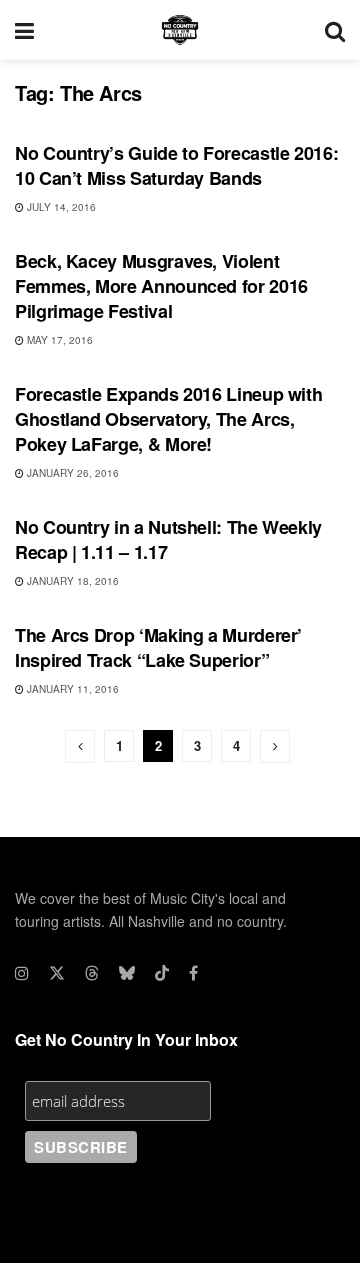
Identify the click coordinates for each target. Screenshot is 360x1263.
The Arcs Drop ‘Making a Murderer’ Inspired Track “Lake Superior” (158, 647)
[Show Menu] (24, 30)
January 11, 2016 (71, 689)
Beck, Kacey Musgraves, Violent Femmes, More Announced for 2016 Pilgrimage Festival (161, 286)
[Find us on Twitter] (57, 973)
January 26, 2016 (71, 473)
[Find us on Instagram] (22, 973)
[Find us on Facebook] (193, 973)
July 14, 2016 (60, 207)
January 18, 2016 (71, 581)
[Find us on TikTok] (162, 973)
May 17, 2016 (58, 340)
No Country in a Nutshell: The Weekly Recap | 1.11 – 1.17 (168, 539)
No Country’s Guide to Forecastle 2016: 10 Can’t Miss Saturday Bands (176, 165)
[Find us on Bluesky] (127, 973)
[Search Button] (335, 30)
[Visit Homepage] (180, 30)
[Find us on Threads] (92, 973)
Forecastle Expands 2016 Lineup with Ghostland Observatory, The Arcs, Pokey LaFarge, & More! (168, 419)
